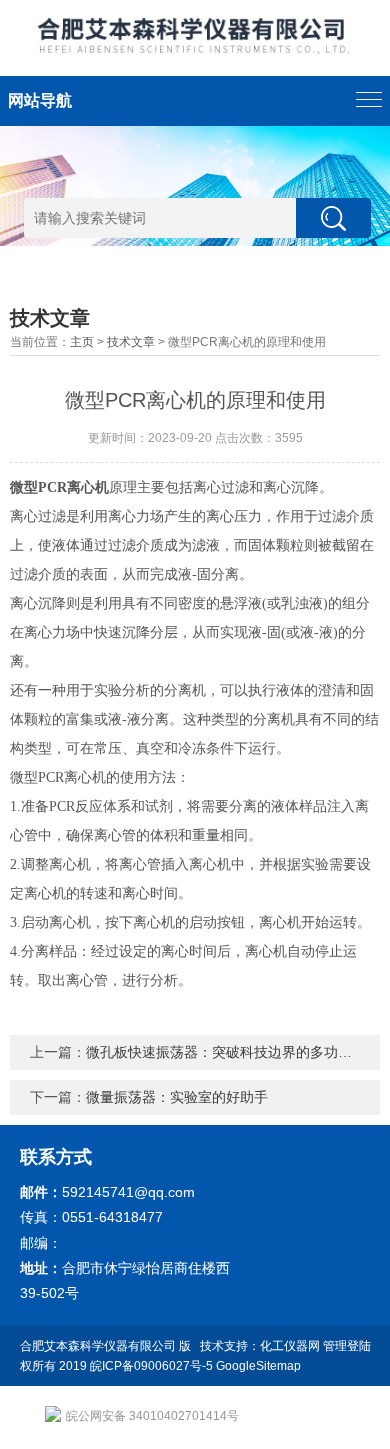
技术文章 (131, 342)
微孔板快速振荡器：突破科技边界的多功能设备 (233, 1052)
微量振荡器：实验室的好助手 (177, 1097)
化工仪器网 (290, 1346)
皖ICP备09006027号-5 (151, 1366)
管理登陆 (347, 1346)
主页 (82, 342)
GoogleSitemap (258, 1366)
